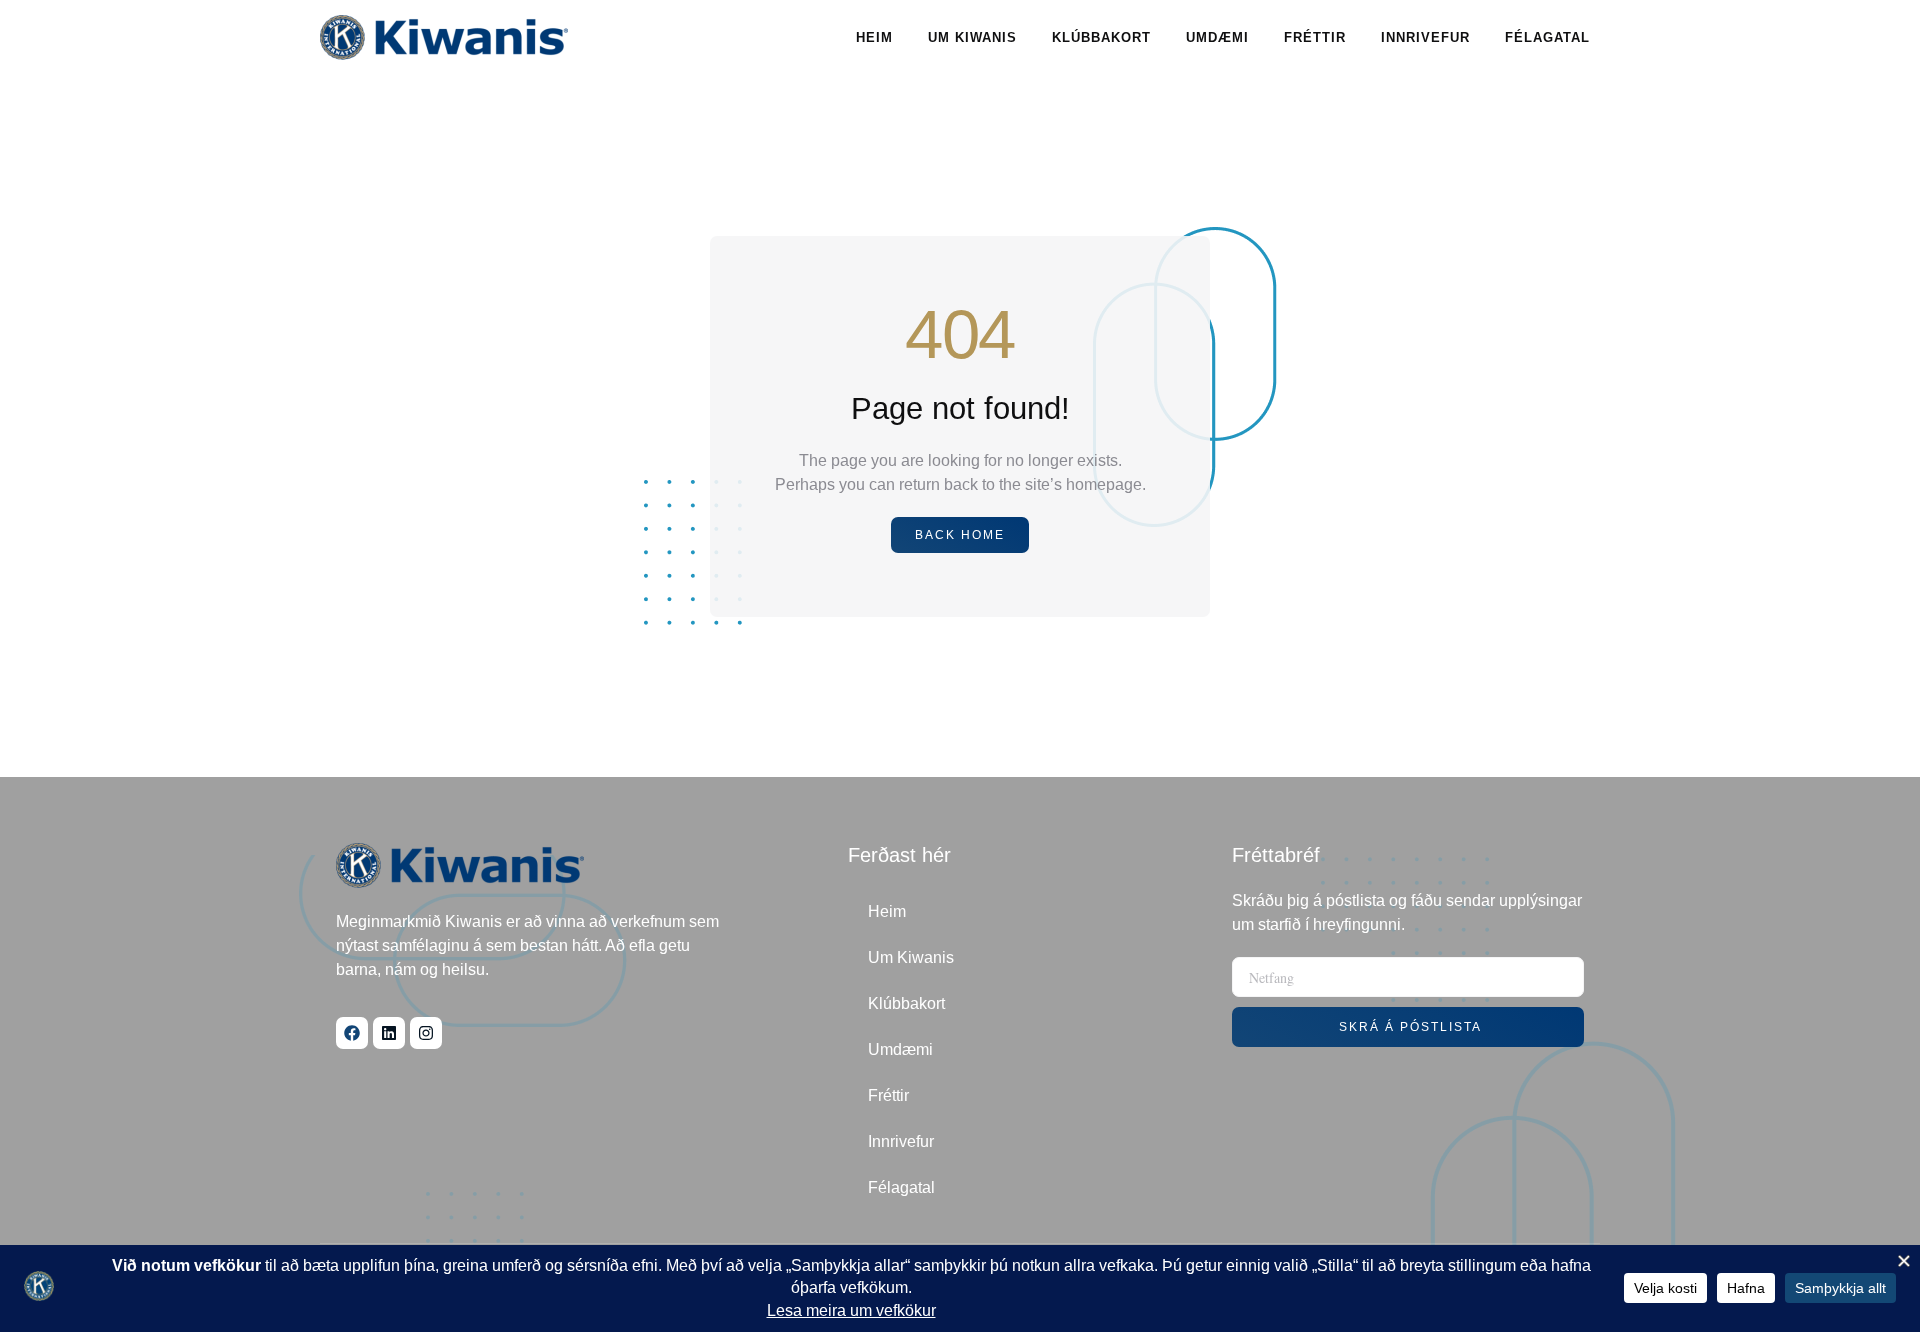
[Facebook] (352, 1033)
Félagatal (1547, 37)
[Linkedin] (389, 1033)
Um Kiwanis (972, 37)
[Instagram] (426, 1033)
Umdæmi (1217, 37)
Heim (874, 37)
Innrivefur (1425, 37)
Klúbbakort (1101, 37)
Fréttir (1315, 37)
